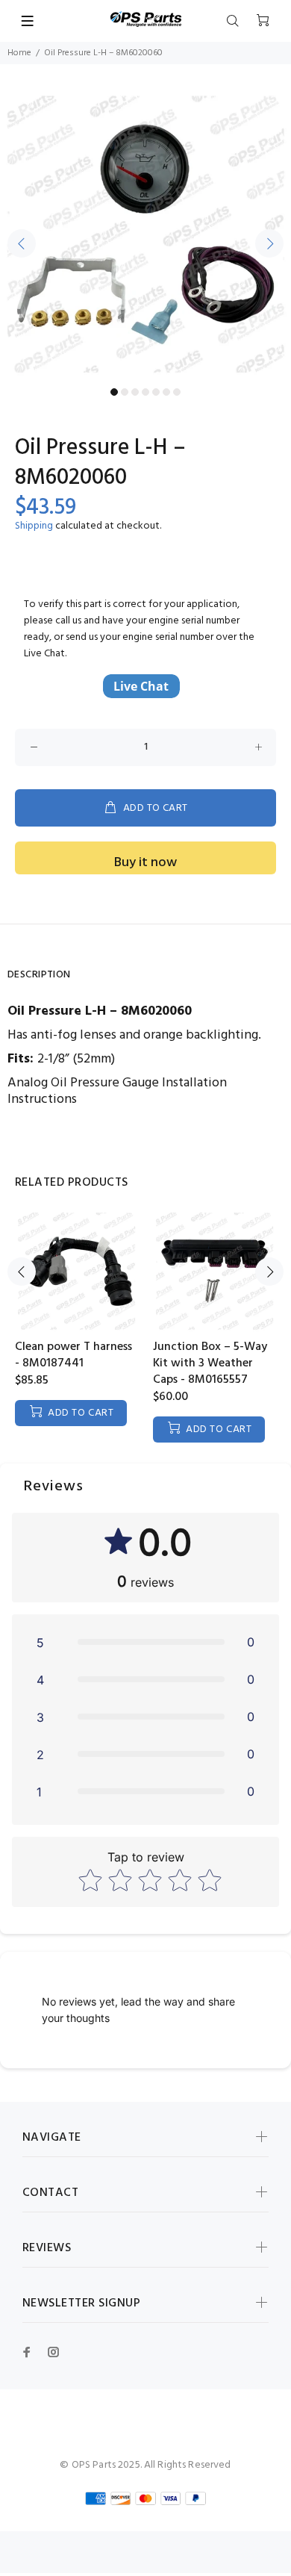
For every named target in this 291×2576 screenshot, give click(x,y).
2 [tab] (125, 392)
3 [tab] (135, 392)
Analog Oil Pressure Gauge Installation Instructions (117, 1091)
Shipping (34, 526)
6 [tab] (166, 392)
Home (19, 53)
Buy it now (145, 863)
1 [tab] (114, 392)
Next (269, 243)
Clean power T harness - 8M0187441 (73, 1355)
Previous (22, 243)
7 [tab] (177, 392)
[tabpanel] (145, 234)
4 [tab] (145, 392)
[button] (145, 1642)
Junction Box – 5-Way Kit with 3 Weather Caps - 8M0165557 (210, 1363)
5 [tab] (156, 392)
